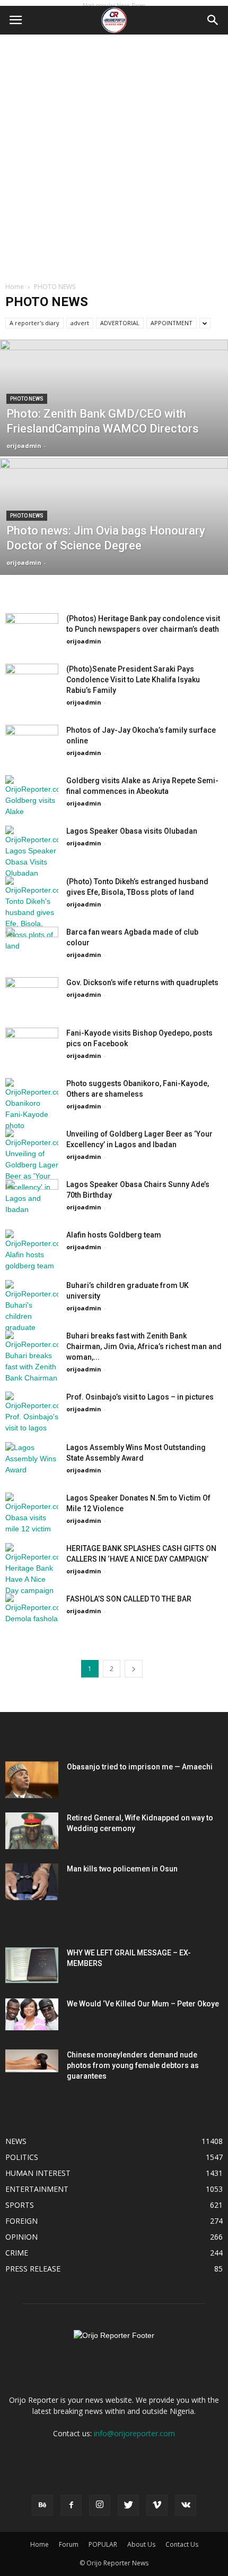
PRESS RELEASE (33, 2269)
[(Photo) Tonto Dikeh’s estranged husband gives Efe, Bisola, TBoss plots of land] (32, 914)
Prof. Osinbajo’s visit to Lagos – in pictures (140, 1397)
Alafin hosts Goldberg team (114, 1235)
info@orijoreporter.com (134, 2433)
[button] (213, 20)
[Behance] (42, 2505)
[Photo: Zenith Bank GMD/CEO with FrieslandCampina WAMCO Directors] (114, 438)
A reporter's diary (34, 323)
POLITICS (22, 2157)
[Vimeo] (157, 2505)
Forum (69, 2544)
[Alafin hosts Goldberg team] (32, 1251)
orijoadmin (24, 446)
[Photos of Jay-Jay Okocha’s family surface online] (32, 743)
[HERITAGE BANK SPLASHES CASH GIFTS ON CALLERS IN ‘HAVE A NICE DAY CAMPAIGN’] (32, 1570)
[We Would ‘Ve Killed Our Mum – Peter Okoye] (32, 2014)
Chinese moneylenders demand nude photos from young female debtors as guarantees (133, 2065)
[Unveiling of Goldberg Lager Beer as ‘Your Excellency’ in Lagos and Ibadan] (32, 1172)
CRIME (17, 2253)
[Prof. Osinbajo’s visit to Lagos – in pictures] (32, 1413)
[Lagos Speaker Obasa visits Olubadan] (32, 852)
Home (15, 287)
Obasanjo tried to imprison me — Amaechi (140, 1767)
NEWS (16, 2141)
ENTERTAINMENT (37, 2189)
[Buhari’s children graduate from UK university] (32, 1307)
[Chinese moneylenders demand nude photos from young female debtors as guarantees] (32, 2061)
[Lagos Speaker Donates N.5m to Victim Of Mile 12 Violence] (32, 1514)
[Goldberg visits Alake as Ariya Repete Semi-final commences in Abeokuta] (32, 796)
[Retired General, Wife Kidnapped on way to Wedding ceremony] (32, 1831)
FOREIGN (21, 2221)
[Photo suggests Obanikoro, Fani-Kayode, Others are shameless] (32, 1105)
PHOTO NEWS (27, 399)
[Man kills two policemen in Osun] (32, 1882)
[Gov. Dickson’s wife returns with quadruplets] (32, 989)
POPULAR (103, 2544)
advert (80, 323)
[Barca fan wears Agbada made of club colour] (32, 940)
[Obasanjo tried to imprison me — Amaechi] (32, 1780)
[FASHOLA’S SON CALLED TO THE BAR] (32, 1612)
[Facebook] (71, 2505)
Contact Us (182, 2544)
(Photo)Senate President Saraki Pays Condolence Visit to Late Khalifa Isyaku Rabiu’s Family (133, 680)
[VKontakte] (186, 2505)
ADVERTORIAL (120, 323)
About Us (141, 2544)
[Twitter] (128, 2505)
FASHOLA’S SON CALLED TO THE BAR (129, 1599)
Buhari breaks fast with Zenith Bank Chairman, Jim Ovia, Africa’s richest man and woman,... (144, 1346)
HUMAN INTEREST (38, 2173)
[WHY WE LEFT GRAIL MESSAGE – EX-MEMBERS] (32, 1965)
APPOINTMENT (172, 323)
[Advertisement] (114, 154)
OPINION (21, 2237)
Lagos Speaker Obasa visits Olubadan (132, 831)
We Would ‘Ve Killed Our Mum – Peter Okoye (143, 2004)
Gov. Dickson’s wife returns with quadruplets (142, 982)
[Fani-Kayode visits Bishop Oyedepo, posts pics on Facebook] (32, 1037)
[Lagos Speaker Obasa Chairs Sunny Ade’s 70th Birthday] (32, 1192)
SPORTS (20, 2205)
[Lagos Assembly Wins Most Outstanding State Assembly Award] (32, 1459)
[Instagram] (100, 2505)
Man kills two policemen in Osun (122, 1869)
